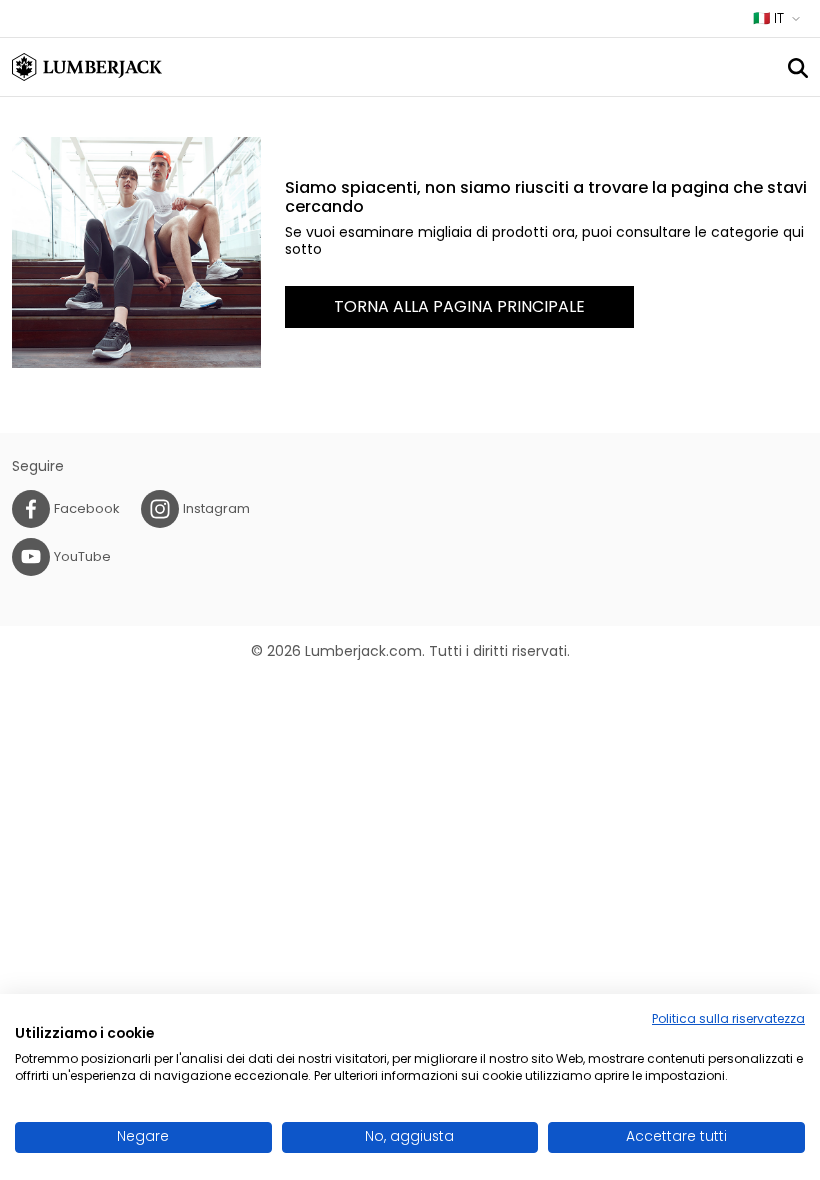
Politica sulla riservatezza (728, 1018)
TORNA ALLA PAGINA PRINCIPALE (459, 306)
